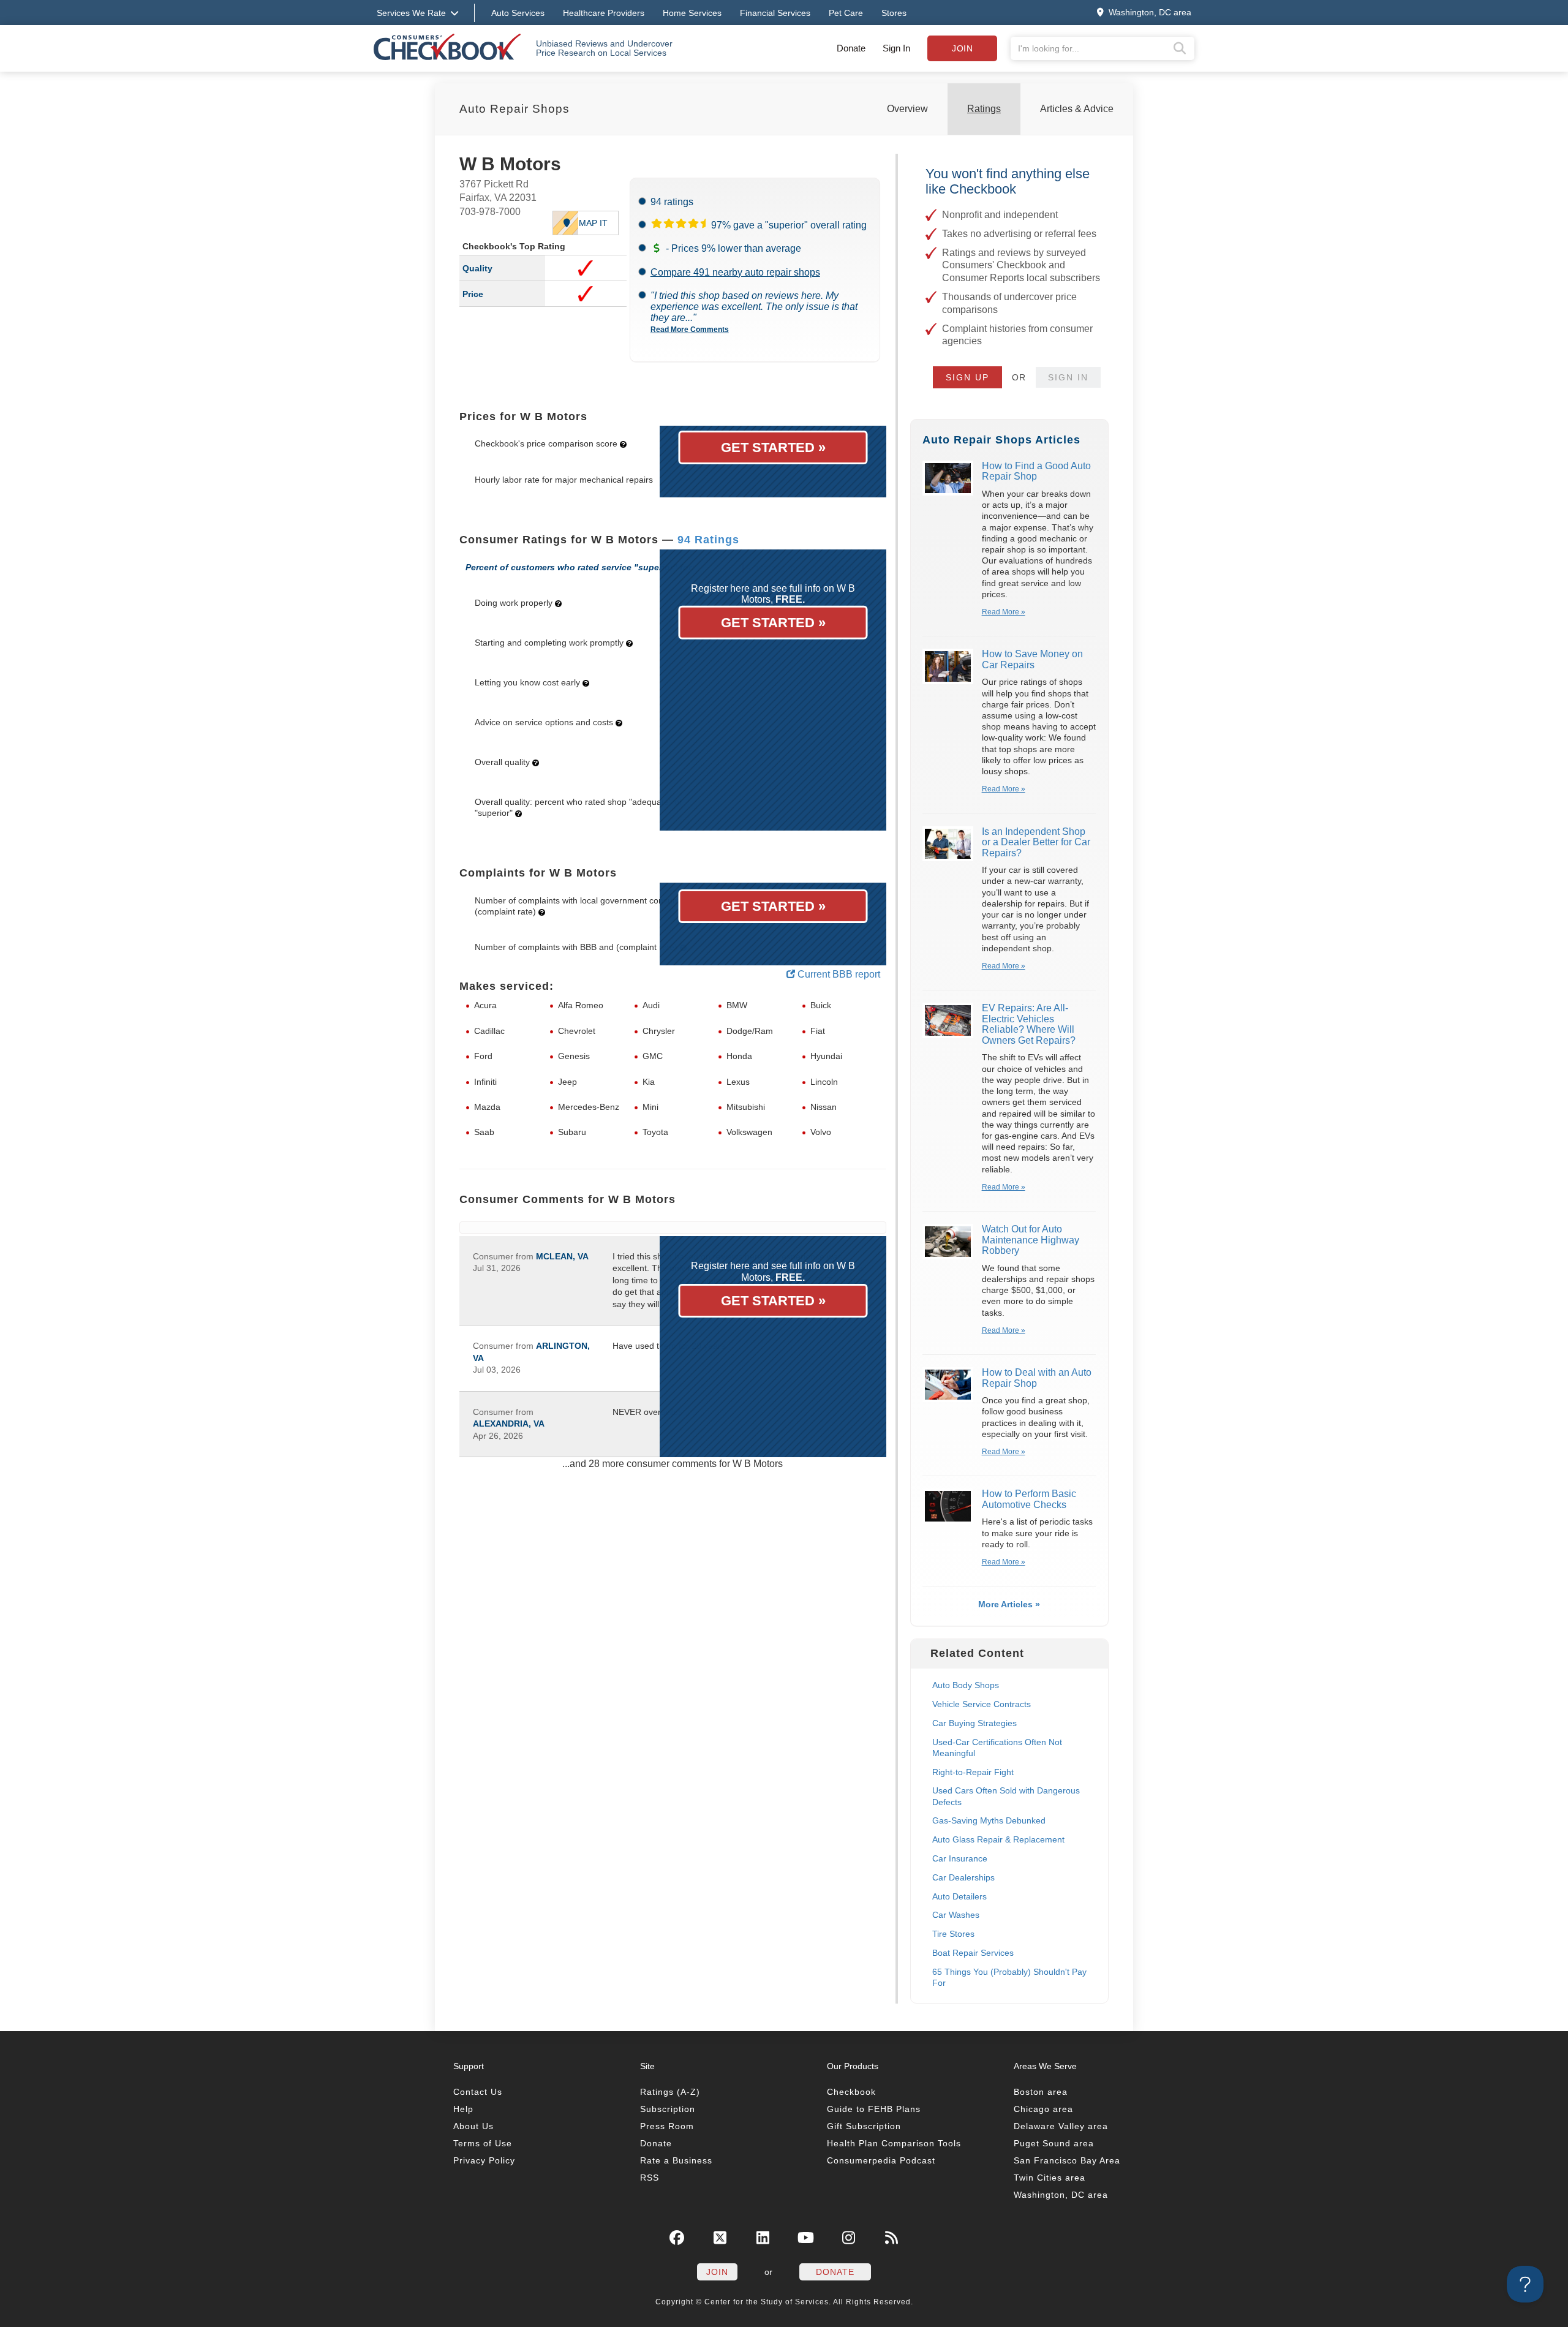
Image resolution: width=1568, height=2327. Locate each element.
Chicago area (1043, 2109)
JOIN (717, 2272)
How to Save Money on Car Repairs (1032, 659)
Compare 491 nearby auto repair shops (735, 272)
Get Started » (773, 447)
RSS (650, 2178)
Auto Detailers (959, 1896)
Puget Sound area (1054, 2143)
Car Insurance (960, 1858)
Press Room (667, 2126)
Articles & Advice (1077, 109)
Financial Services (775, 13)
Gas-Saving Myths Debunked (989, 1820)
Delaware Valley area (1061, 2126)
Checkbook (851, 2092)
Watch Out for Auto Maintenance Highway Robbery (1031, 1240)
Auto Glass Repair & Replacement (998, 1839)
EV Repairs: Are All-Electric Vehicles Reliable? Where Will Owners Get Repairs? (1029, 1024)
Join (962, 48)
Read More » (1004, 612)
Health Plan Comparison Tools (894, 2143)
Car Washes (956, 1915)
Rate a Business (676, 2160)
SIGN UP (967, 377)
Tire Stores (953, 1934)
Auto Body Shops (966, 1685)
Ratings (984, 109)
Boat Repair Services (973, 1953)
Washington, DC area (1061, 2195)
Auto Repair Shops (514, 109)
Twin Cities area (1050, 2178)
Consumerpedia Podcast (881, 2160)
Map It (593, 223)
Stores (894, 13)
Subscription (668, 2109)
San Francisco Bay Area (1067, 2160)
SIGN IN (1068, 377)
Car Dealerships (963, 1877)
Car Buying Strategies (974, 1723)
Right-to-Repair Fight (973, 1772)
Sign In (896, 48)
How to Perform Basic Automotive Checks (1029, 1499)
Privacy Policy (484, 2160)
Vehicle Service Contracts (982, 1704)
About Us (473, 2126)
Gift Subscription (864, 2126)
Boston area (1041, 2092)
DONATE (835, 2272)
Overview (907, 109)
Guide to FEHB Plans (874, 2109)
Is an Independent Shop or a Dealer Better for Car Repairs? (1036, 842)
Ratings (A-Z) (670, 2092)
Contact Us (478, 2092)
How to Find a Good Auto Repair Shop (1036, 471)
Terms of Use (483, 2143)
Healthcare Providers (604, 13)
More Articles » (1009, 1604)
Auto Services (518, 13)
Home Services (692, 13)
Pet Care (846, 13)
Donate (851, 48)
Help (463, 2109)
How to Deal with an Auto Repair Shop (1037, 1378)
